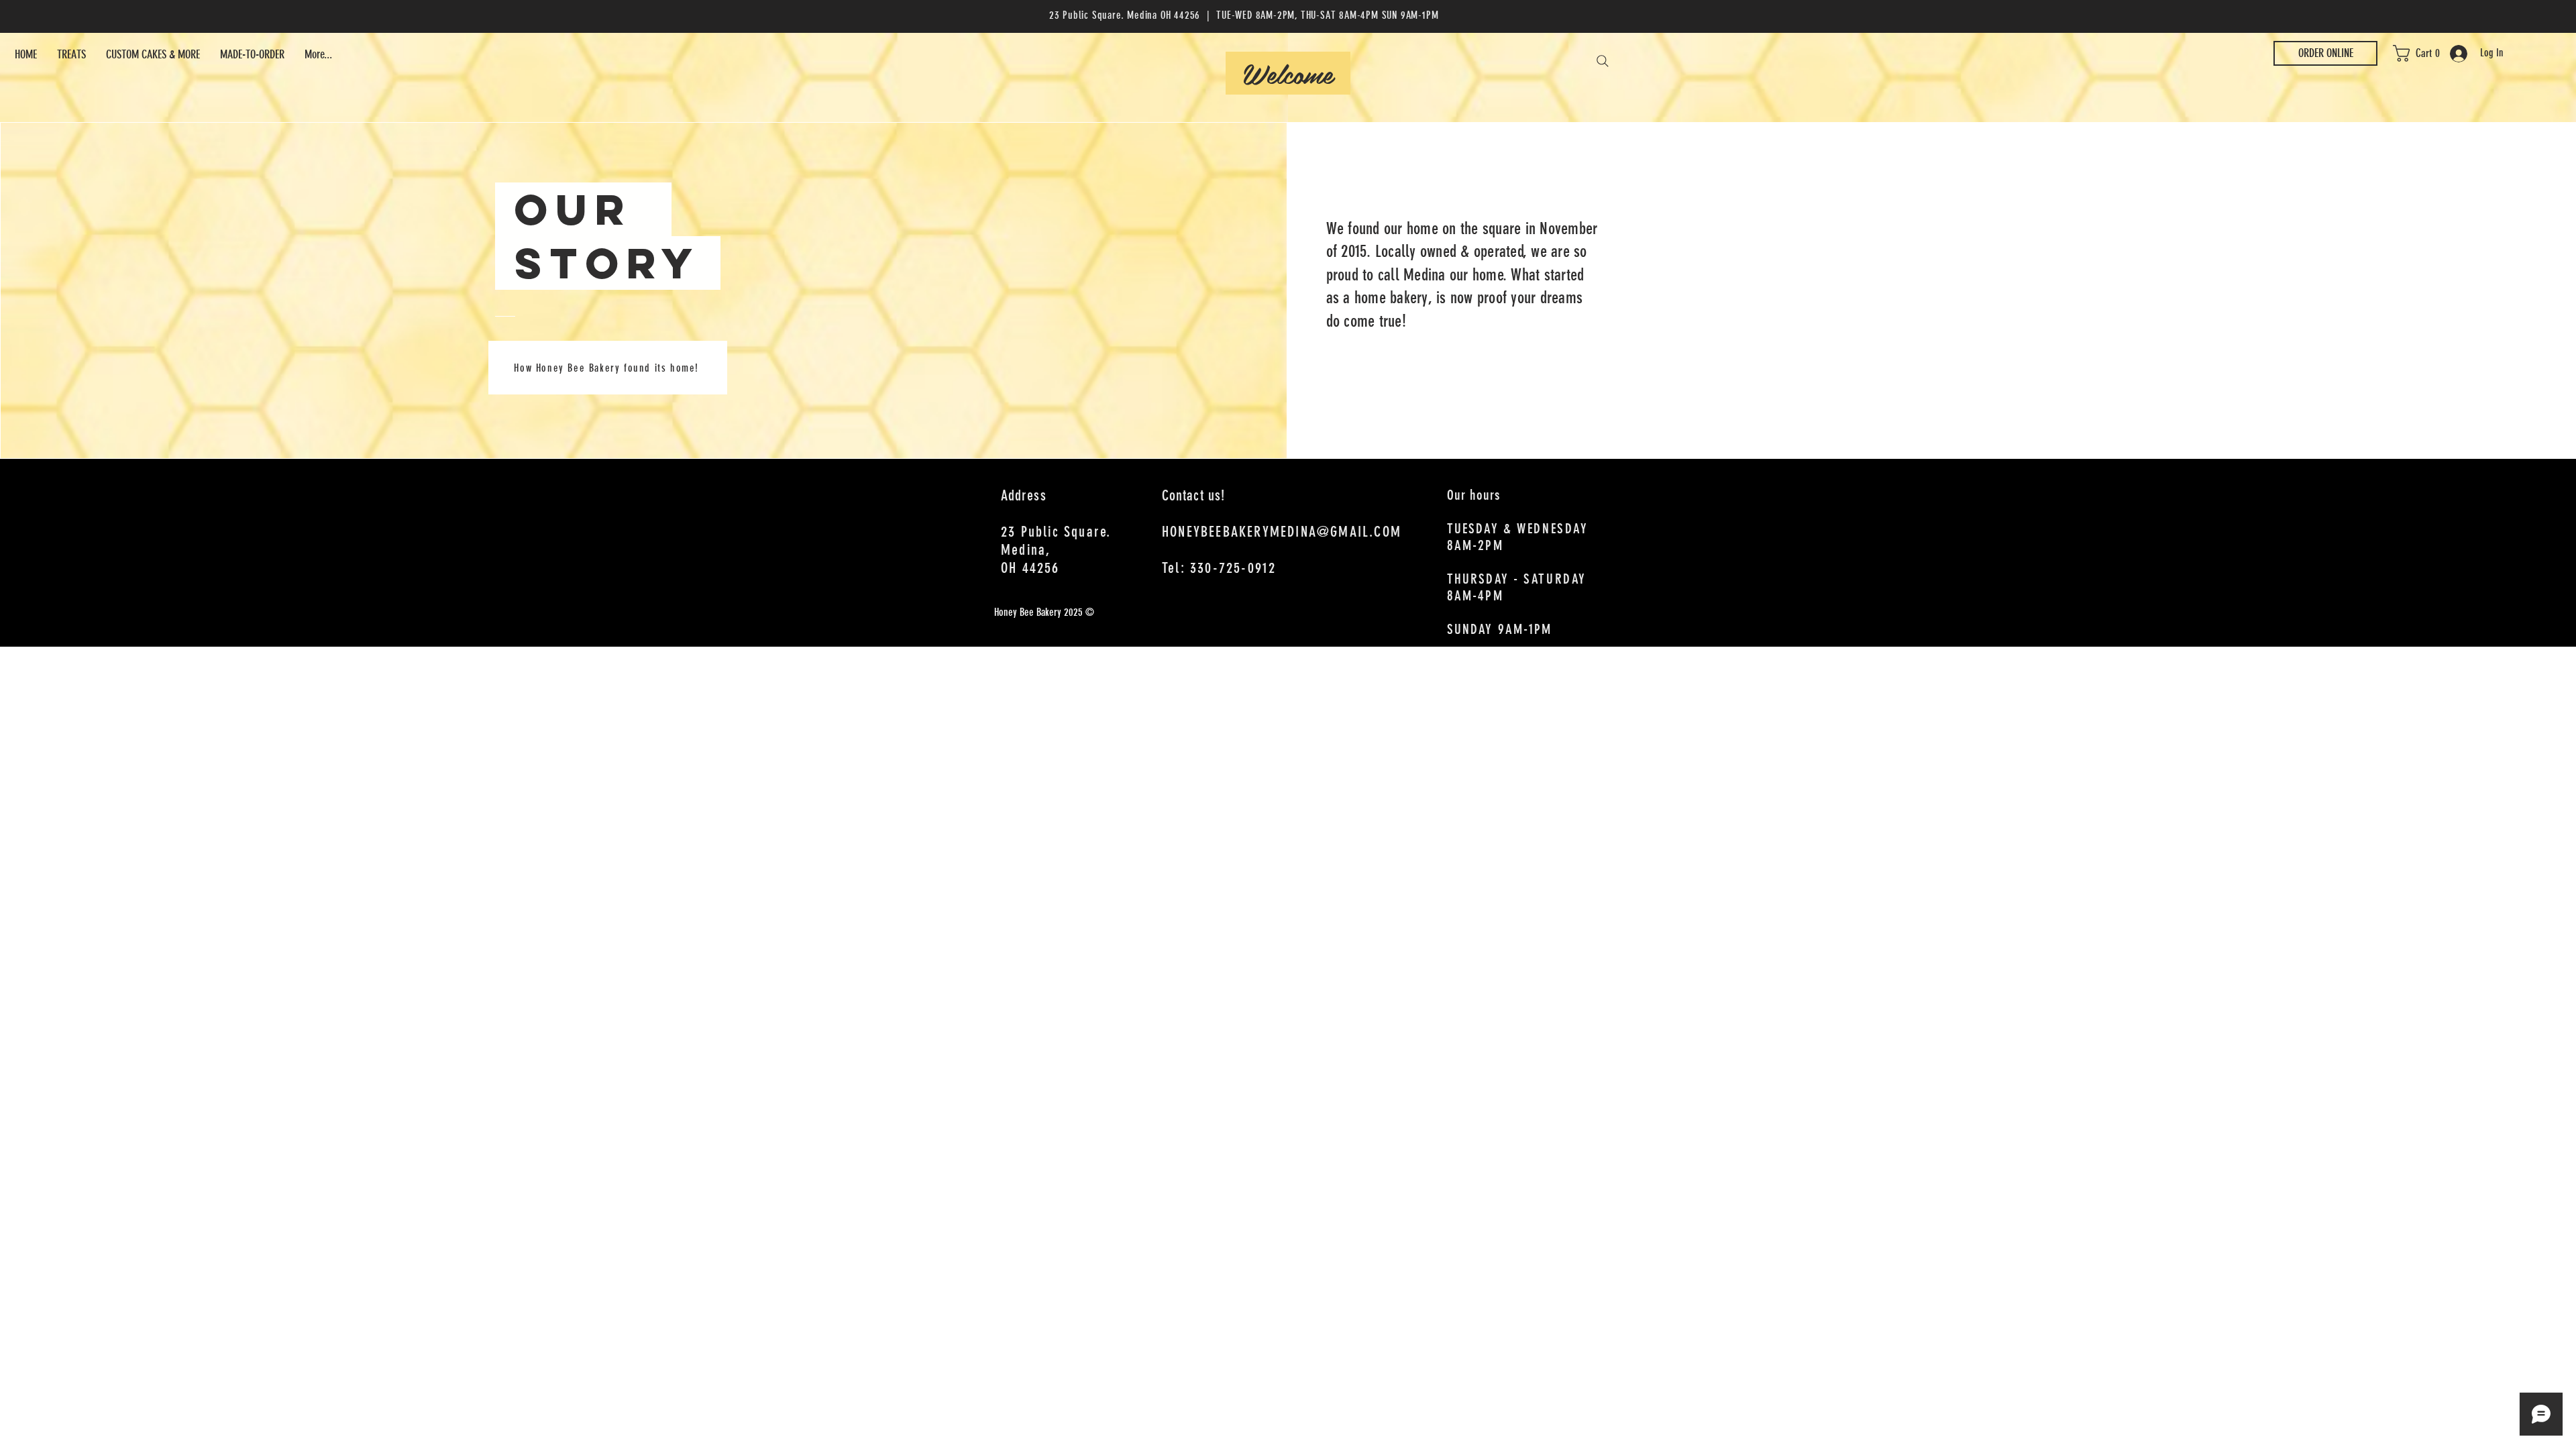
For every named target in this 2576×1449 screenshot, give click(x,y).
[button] (2424, 53)
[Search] (1603, 61)
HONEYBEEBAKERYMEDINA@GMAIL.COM (1282, 532)
